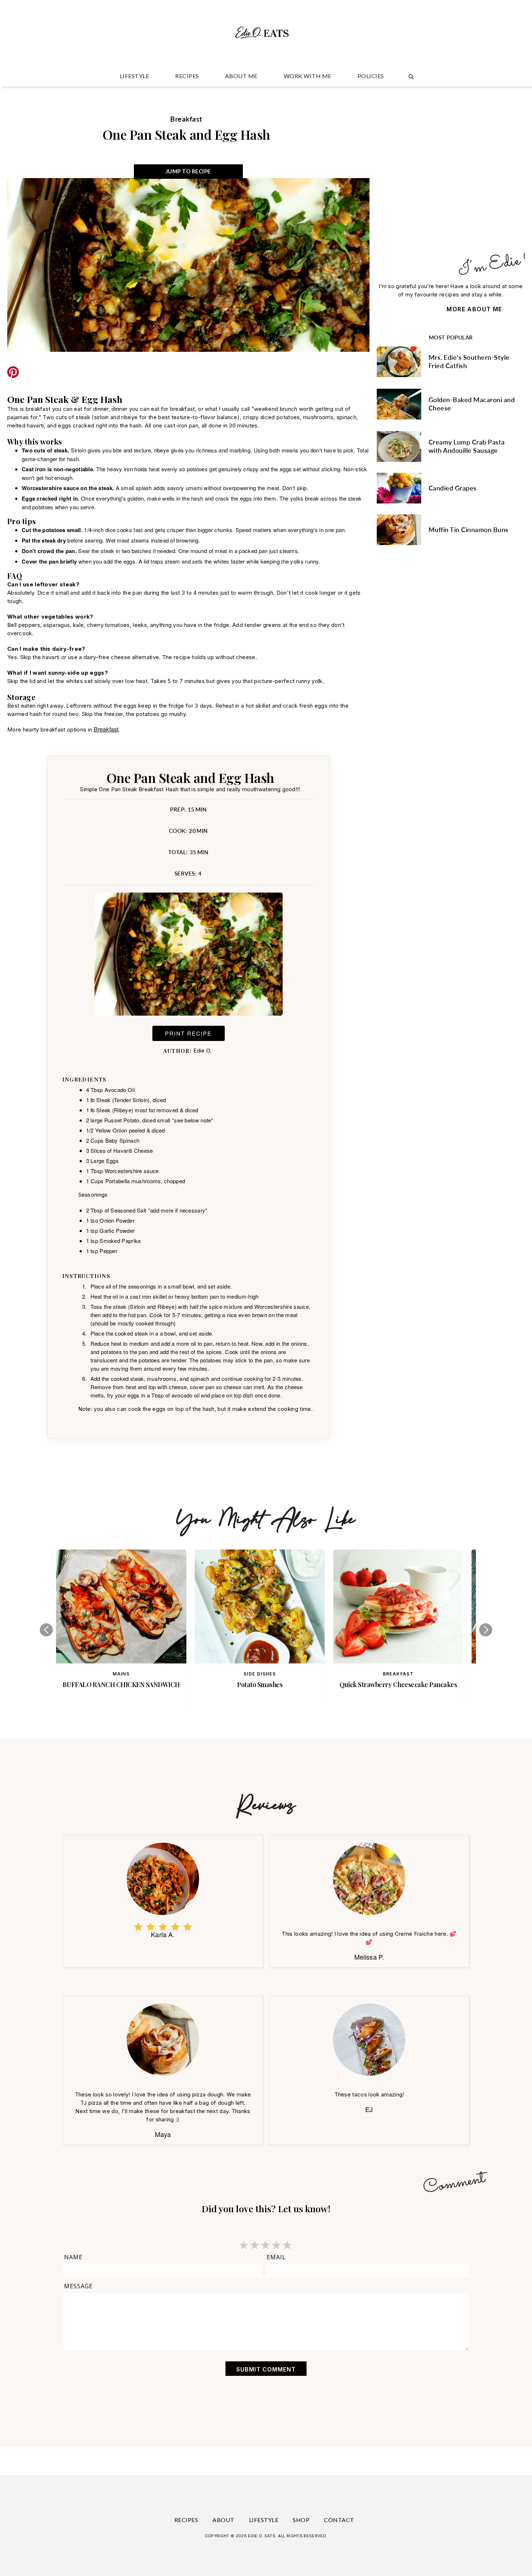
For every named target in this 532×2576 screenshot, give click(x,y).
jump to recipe (188, 171)
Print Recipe (188, 1033)
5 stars (288, 2245)
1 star (244, 2245)
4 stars (277, 2245)
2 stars (255, 2245)
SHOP (301, 2520)
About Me (241, 76)
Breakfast (106, 729)
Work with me (308, 76)
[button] (46, 1630)
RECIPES (187, 76)
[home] (263, 35)
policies (371, 76)
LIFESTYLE (135, 76)
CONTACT (339, 2520)
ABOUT (223, 2520)
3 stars (266, 2245)
